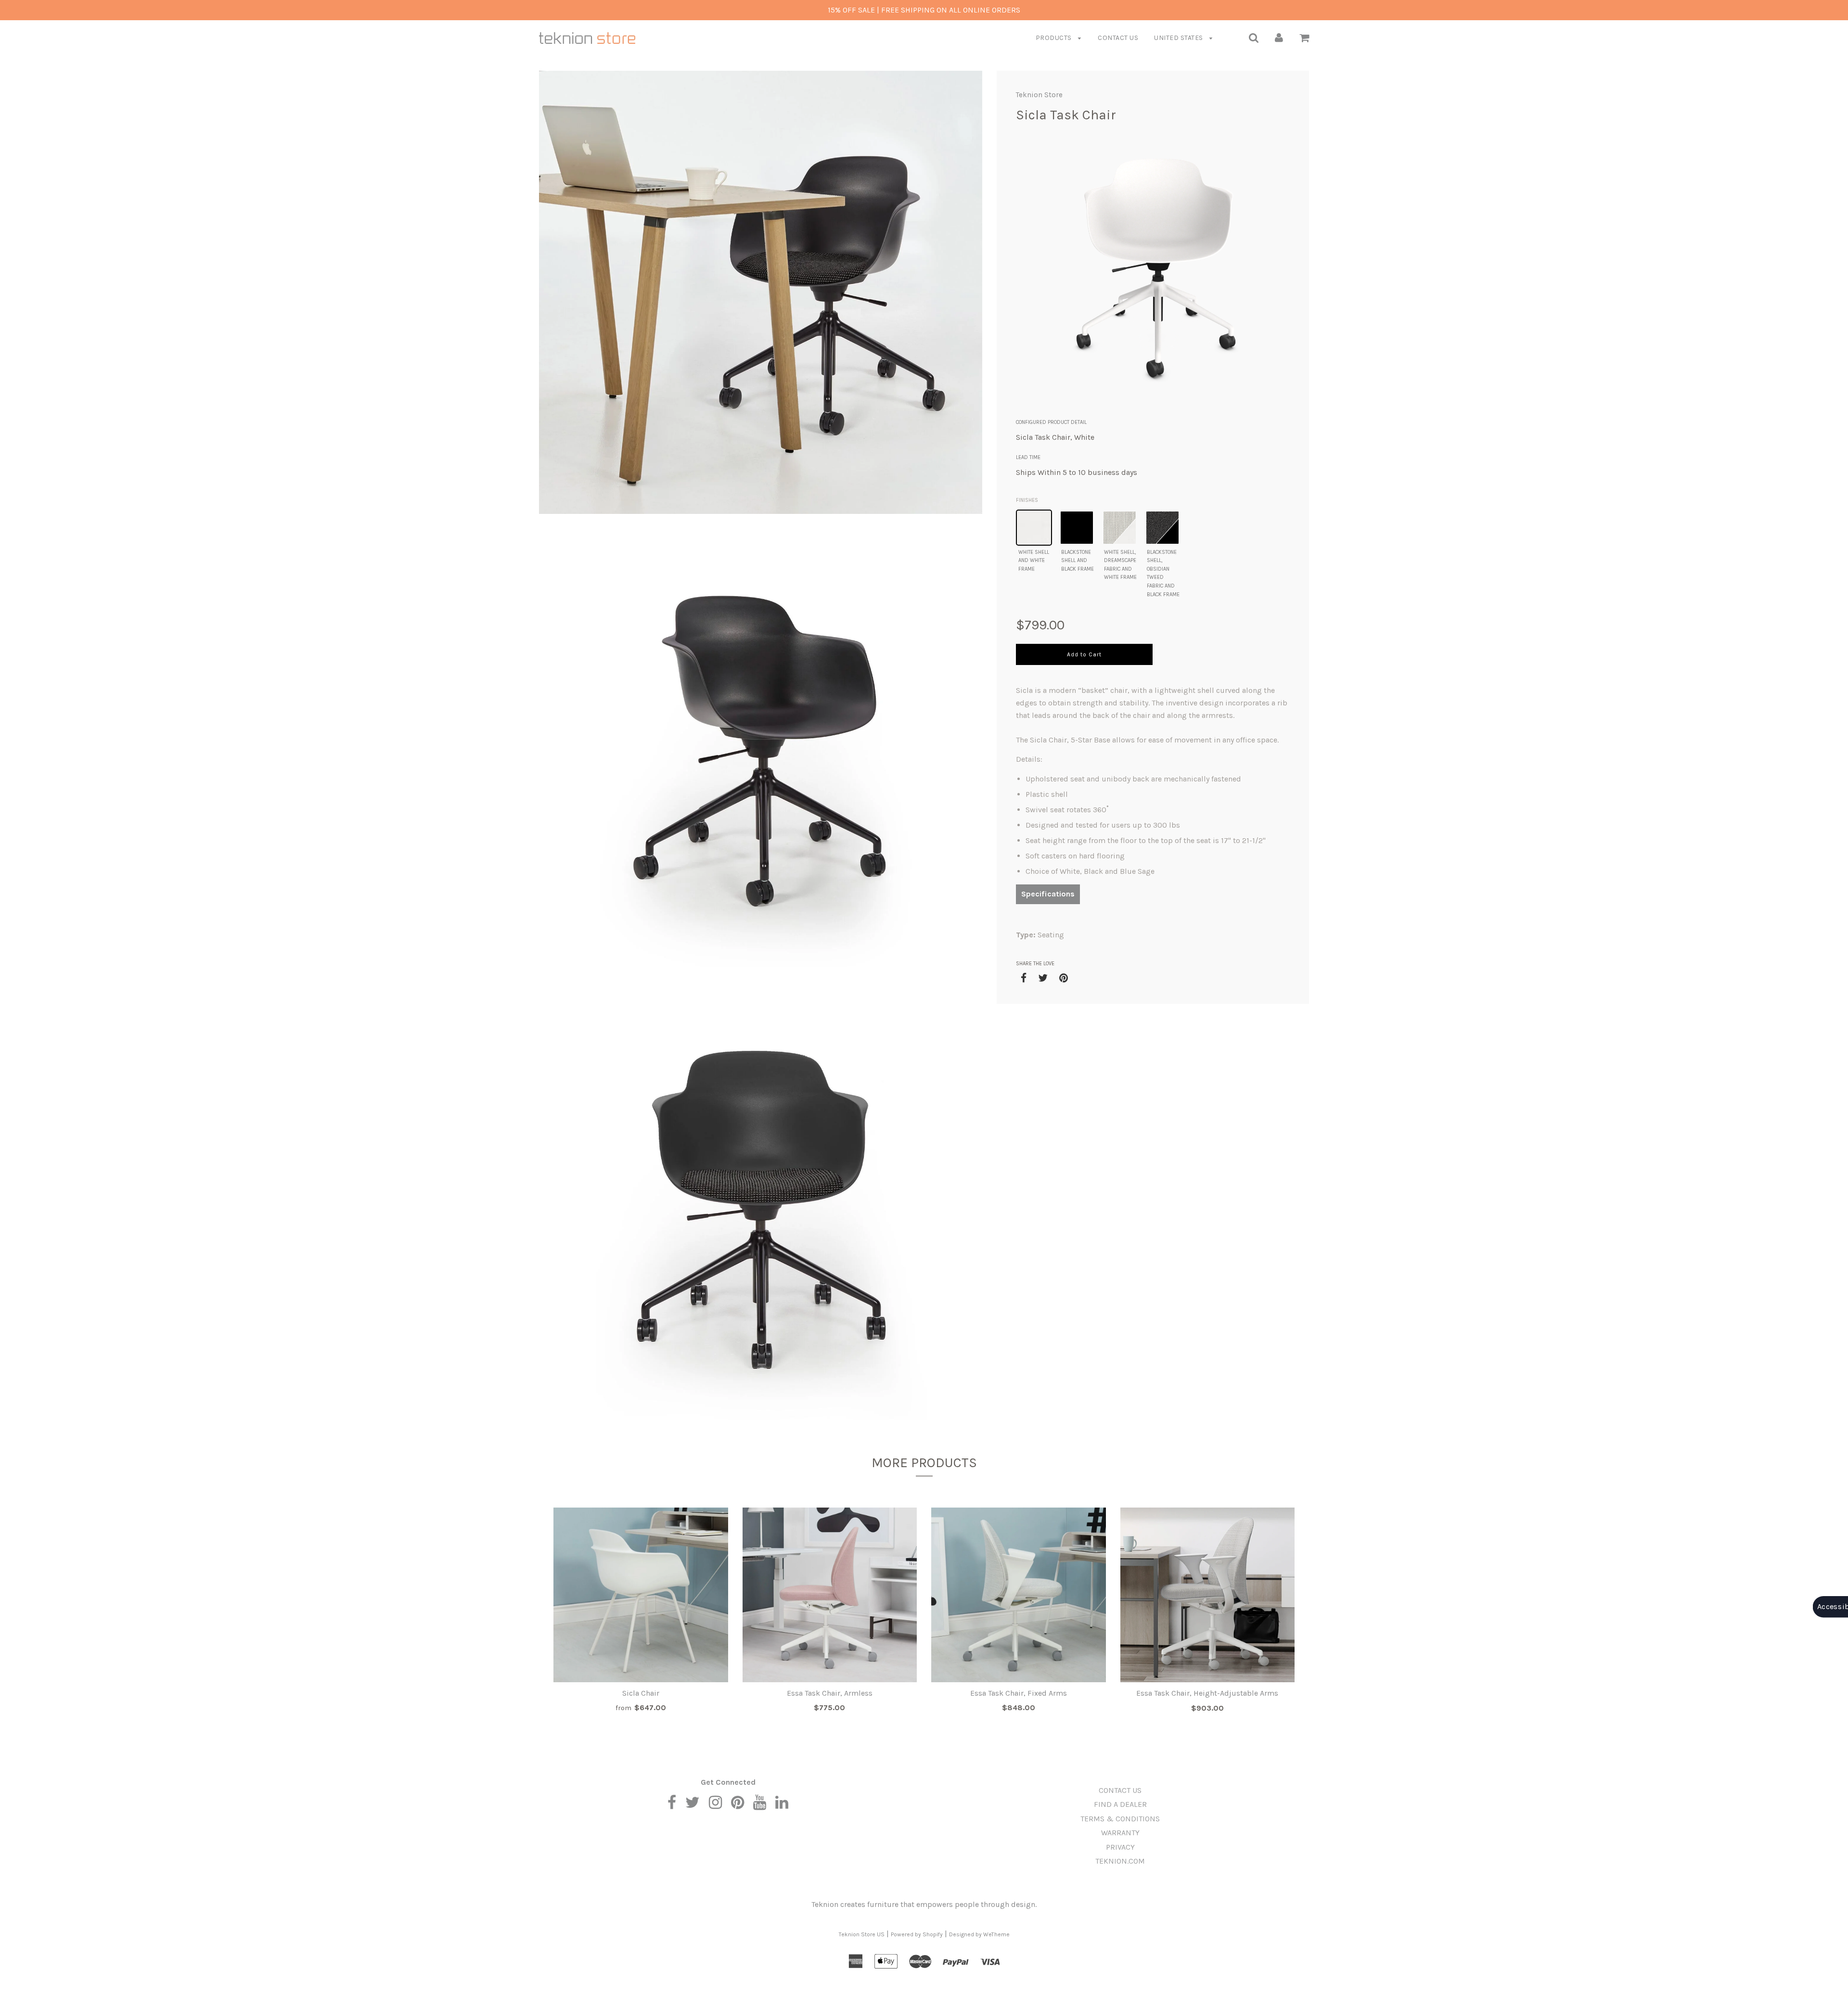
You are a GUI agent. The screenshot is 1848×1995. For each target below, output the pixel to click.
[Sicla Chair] (641, 1595)
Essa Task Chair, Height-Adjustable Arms (1207, 1693)
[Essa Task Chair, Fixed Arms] (1019, 1595)
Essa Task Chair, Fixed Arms (1019, 1693)
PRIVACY (1120, 1847)
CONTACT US (1118, 38)
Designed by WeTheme (979, 1934)
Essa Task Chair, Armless (830, 1693)
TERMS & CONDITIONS (1120, 1819)
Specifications (1048, 894)
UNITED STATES (1179, 38)
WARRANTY (1120, 1833)
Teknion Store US (862, 1934)
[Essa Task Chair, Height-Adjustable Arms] (1208, 1595)
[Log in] (1279, 37)
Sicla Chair (641, 1693)
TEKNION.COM (1120, 1861)
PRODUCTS (1055, 38)
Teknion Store (1039, 95)
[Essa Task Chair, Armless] (830, 1595)
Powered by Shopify (917, 1934)
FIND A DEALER (1120, 1804)
